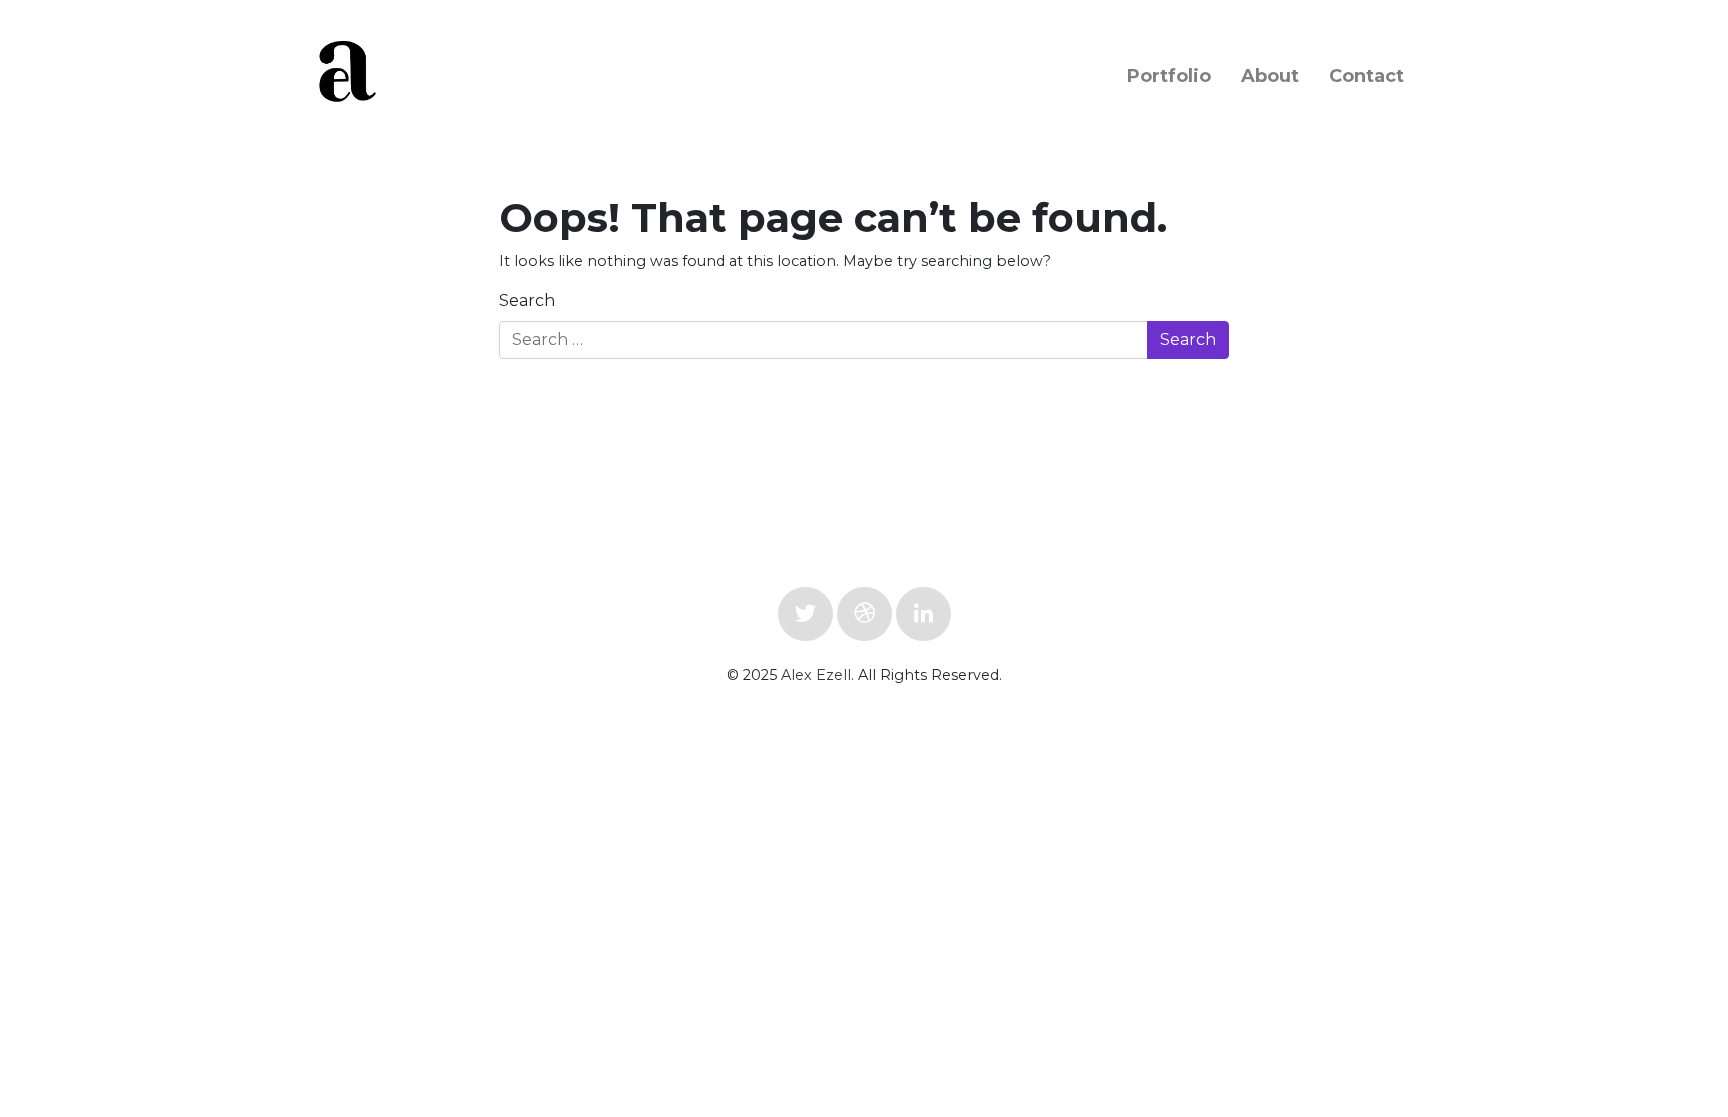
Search (527, 300)
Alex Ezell (816, 675)
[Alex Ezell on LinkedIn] (923, 613)
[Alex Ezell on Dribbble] (864, 613)
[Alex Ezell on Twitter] (805, 613)
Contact (1366, 76)
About (1270, 76)
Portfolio (1169, 76)
